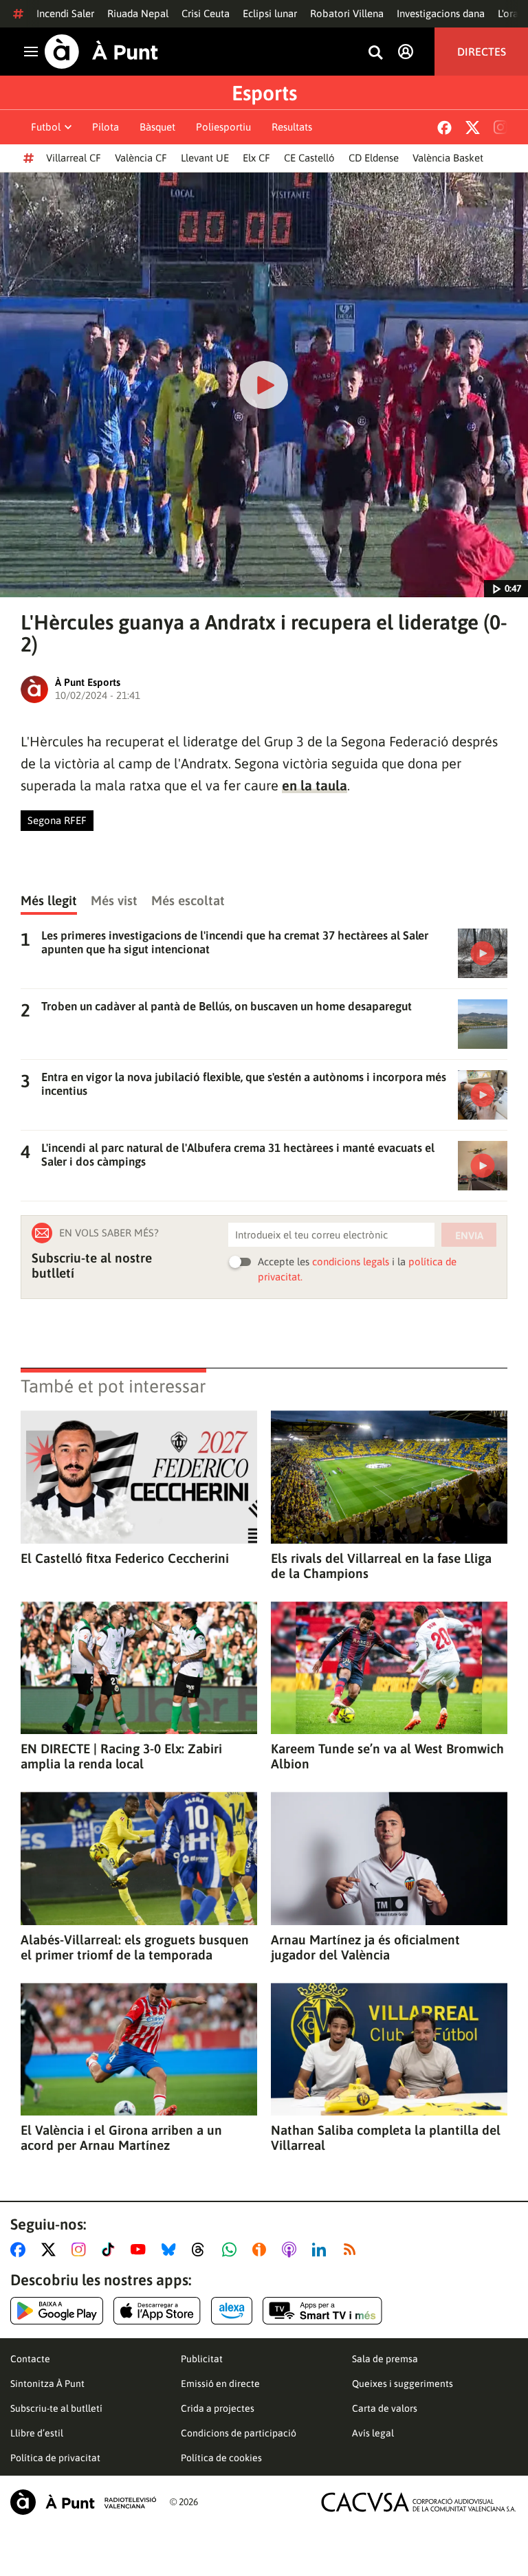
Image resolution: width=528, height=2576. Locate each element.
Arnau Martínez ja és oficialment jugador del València (365, 1947)
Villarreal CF (74, 158)
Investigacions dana (441, 13)
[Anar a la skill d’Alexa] (232, 2311)
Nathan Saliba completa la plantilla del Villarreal (386, 2138)
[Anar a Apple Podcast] (292, 2250)
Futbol (46, 127)
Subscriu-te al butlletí (56, 2408)
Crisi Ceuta (206, 13)
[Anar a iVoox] (262, 2250)
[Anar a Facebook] (21, 2250)
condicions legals (351, 1262)
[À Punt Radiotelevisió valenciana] (83, 2502)
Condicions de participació (239, 2433)
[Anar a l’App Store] (157, 2311)
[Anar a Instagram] (81, 2250)
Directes (482, 52)
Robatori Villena (347, 13)
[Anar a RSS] (353, 2250)
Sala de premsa (385, 2359)
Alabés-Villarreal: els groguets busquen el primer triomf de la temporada (135, 1947)
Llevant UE (205, 158)
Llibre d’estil (37, 2433)
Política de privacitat (55, 2458)
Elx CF (256, 158)
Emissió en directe (220, 2384)
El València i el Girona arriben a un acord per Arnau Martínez (121, 2138)
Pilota (106, 127)
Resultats (292, 127)
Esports (264, 93)
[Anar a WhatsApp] (232, 2250)
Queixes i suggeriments (403, 2384)
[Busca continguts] (375, 53)
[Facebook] (444, 127)
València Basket (448, 158)
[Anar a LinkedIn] (322, 2250)
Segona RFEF (57, 820)
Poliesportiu (223, 127)
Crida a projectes (218, 2408)
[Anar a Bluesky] (172, 2250)
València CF (141, 158)
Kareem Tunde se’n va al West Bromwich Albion (387, 1756)
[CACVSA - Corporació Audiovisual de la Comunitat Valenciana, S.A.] (419, 2502)
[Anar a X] (51, 2250)
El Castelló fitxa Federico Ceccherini (125, 1558)
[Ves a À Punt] (101, 52)
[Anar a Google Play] (57, 2311)
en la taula (315, 785)
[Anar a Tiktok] (111, 2250)
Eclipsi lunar (270, 13)
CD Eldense (374, 158)
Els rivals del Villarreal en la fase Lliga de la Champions (381, 1566)
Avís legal (373, 2433)
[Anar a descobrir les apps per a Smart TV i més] (322, 2311)
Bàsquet (157, 127)
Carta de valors (385, 2408)
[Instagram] (500, 127)
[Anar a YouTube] (141, 2250)
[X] (473, 127)
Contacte (30, 2359)
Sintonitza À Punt (47, 2384)
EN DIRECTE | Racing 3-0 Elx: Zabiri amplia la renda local (121, 1756)
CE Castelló (309, 158)
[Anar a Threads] (202, 2250)
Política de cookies (221, 2458)
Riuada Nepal (138, 13)
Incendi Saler (65, 13)
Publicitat (202, 2359)
